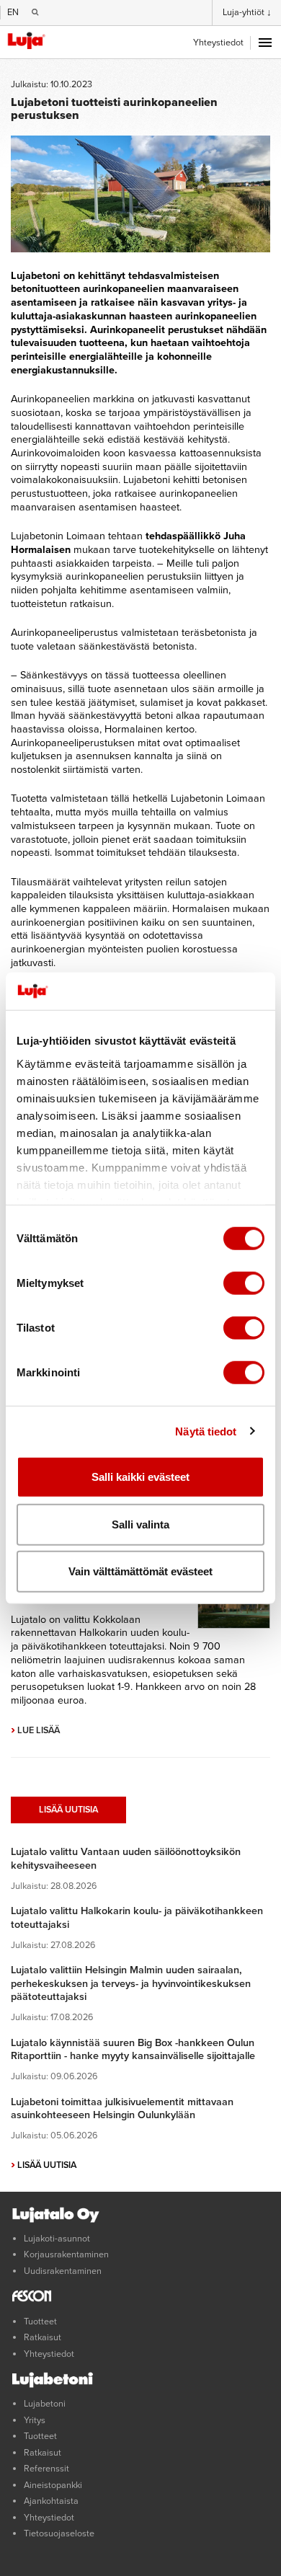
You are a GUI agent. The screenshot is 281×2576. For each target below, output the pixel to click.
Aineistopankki (53, 2485)
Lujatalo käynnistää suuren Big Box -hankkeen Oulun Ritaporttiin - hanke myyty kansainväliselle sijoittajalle (133, 2050)
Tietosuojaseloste (59, 2533)
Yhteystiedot (218, 43)
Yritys (35, 2420)
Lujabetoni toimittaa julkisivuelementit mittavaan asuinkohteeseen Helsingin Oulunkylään (122, 2109)
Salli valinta (140, 1524)
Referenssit (46, 2469)
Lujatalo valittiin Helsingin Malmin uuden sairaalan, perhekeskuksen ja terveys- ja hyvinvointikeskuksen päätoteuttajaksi (131, 1983)
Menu (265, 43)
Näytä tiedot (206, 1431)
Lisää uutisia (68, 1810)
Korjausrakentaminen (66, 2254)
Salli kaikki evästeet (140, 1477)
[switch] (244, 1283)
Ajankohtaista (51, 2501)
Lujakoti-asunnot (57, 2239)
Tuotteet (40, 2322)
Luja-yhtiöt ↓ (247, 12)
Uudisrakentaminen (63, 2271)
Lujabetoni (45, 2404)
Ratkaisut (43, 2337)
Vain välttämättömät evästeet (140, 1571)
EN (13, 12)
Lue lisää (35, 1730)
